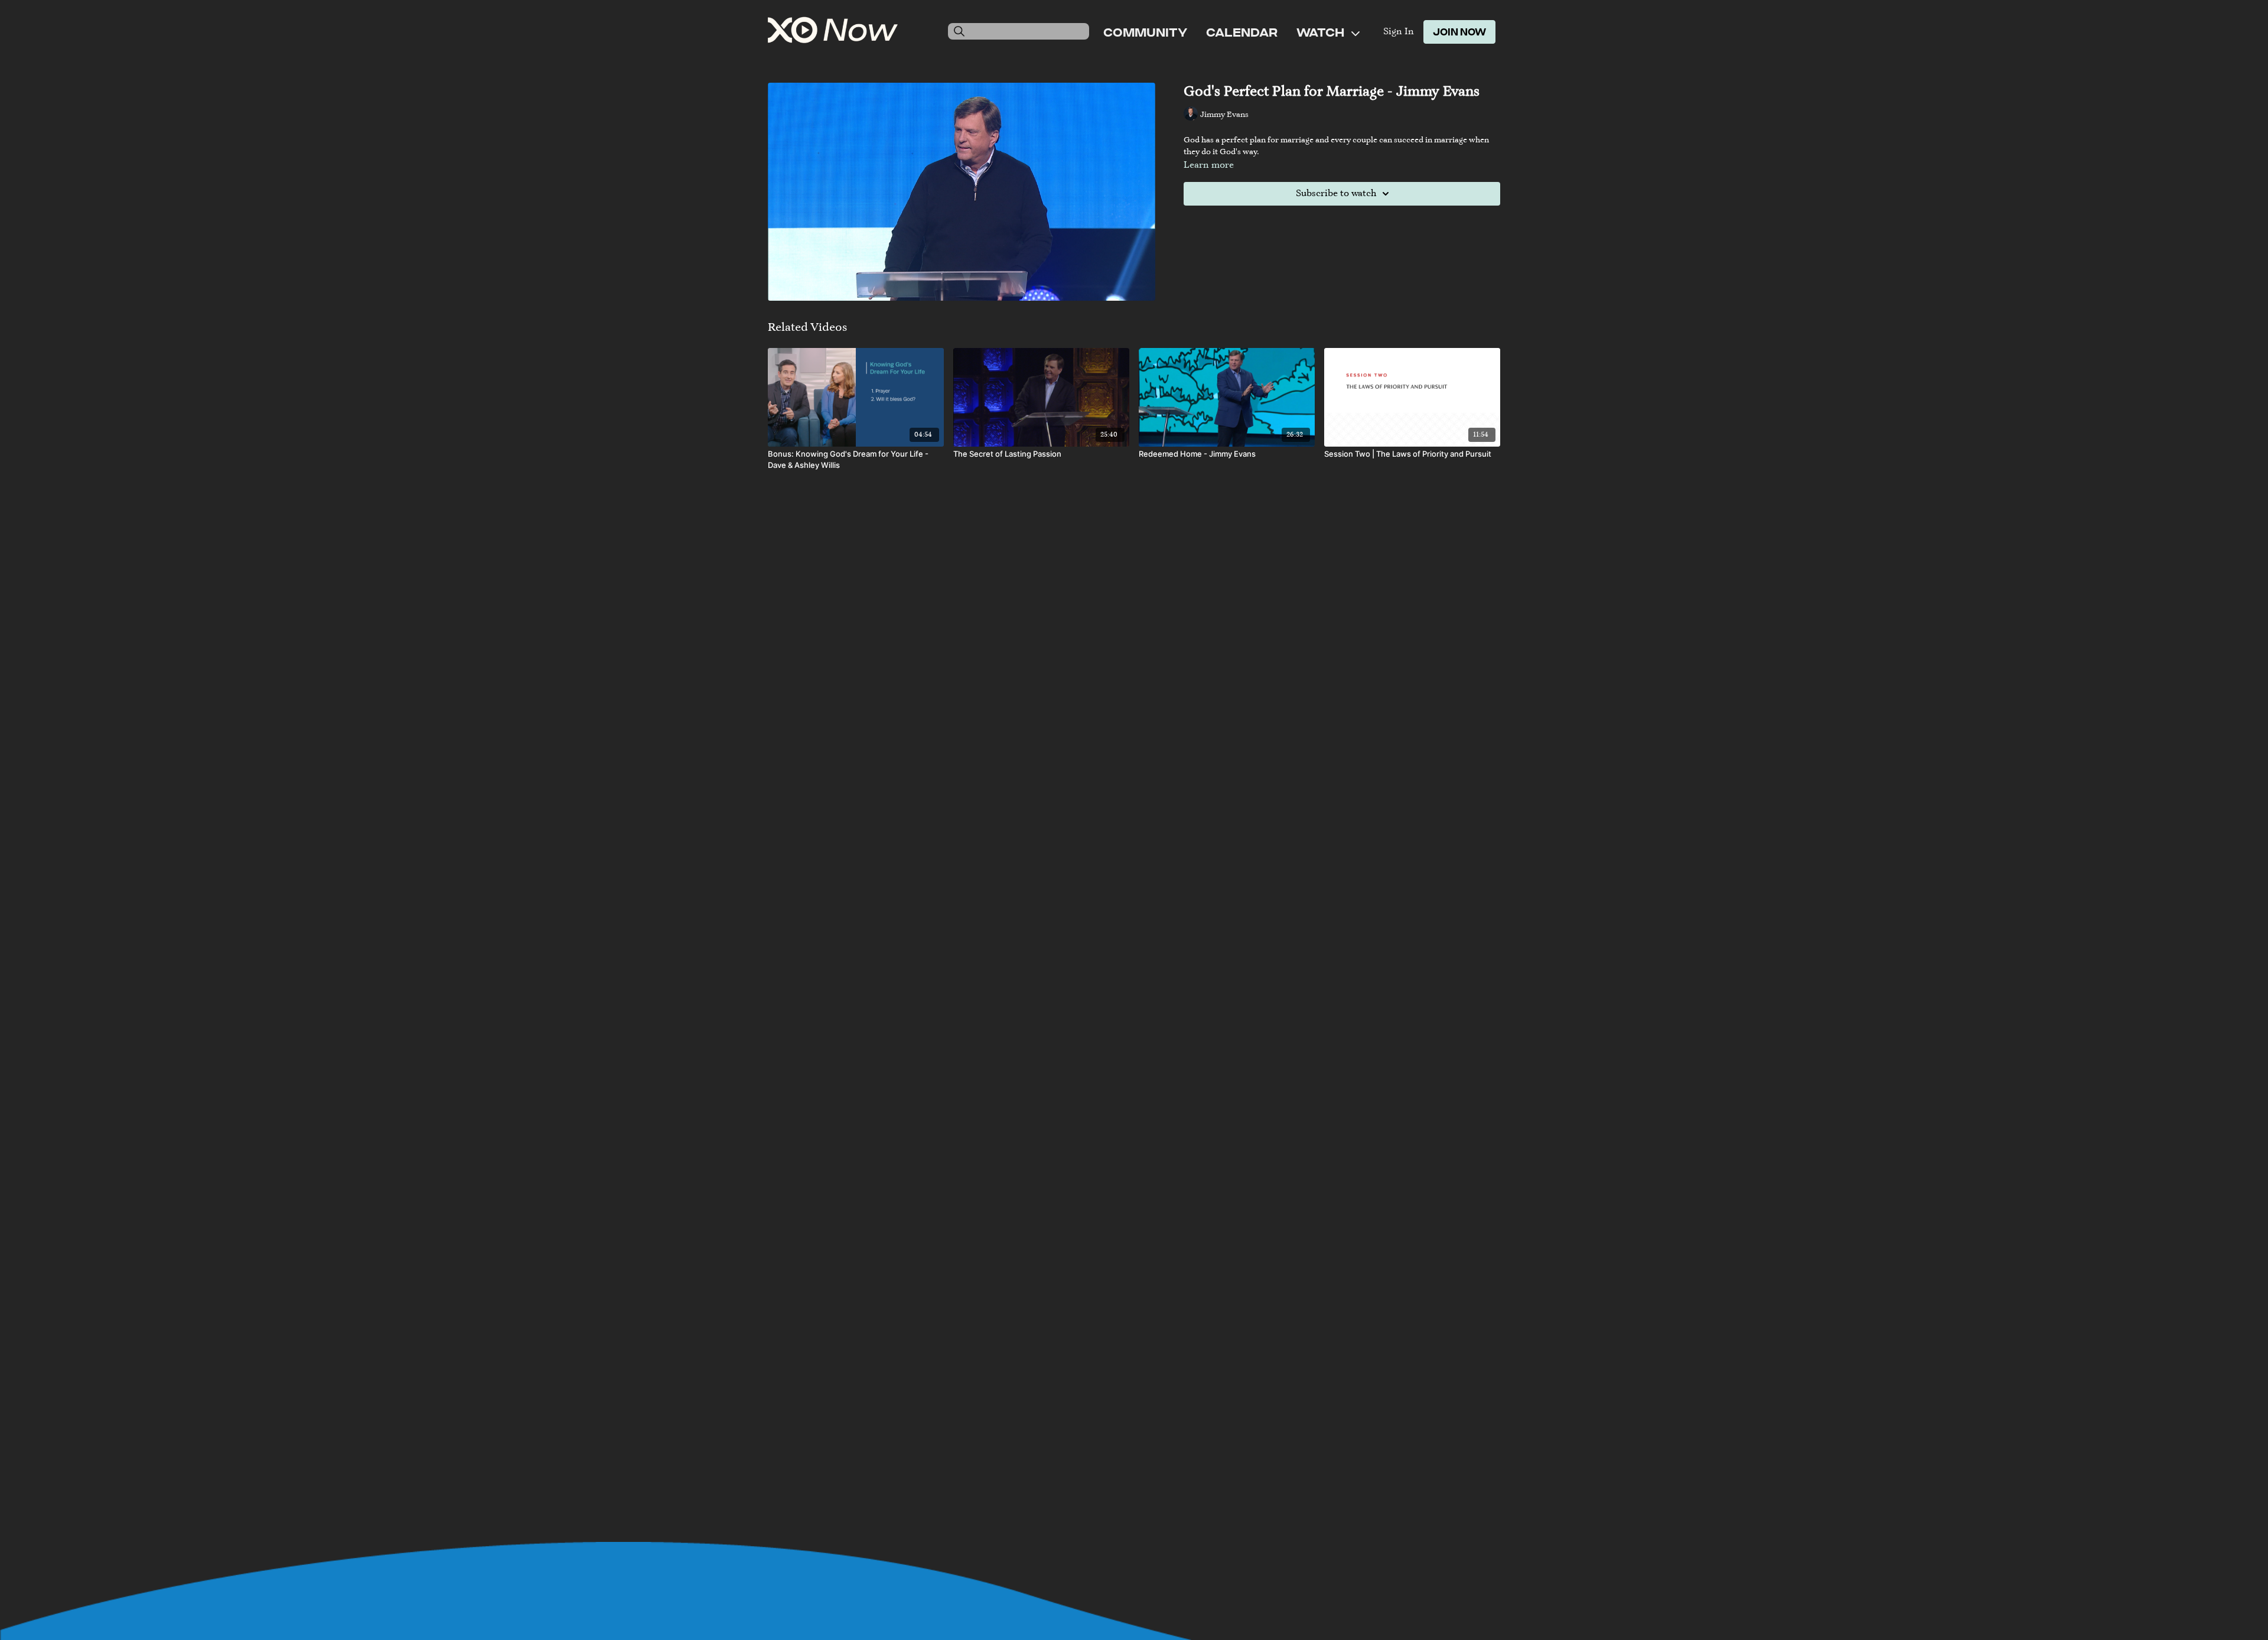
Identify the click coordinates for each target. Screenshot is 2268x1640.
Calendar (1242, 32)
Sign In (1399, 32)
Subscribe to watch (1336, 194)
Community (1145, 32)
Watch (1322, 32)
